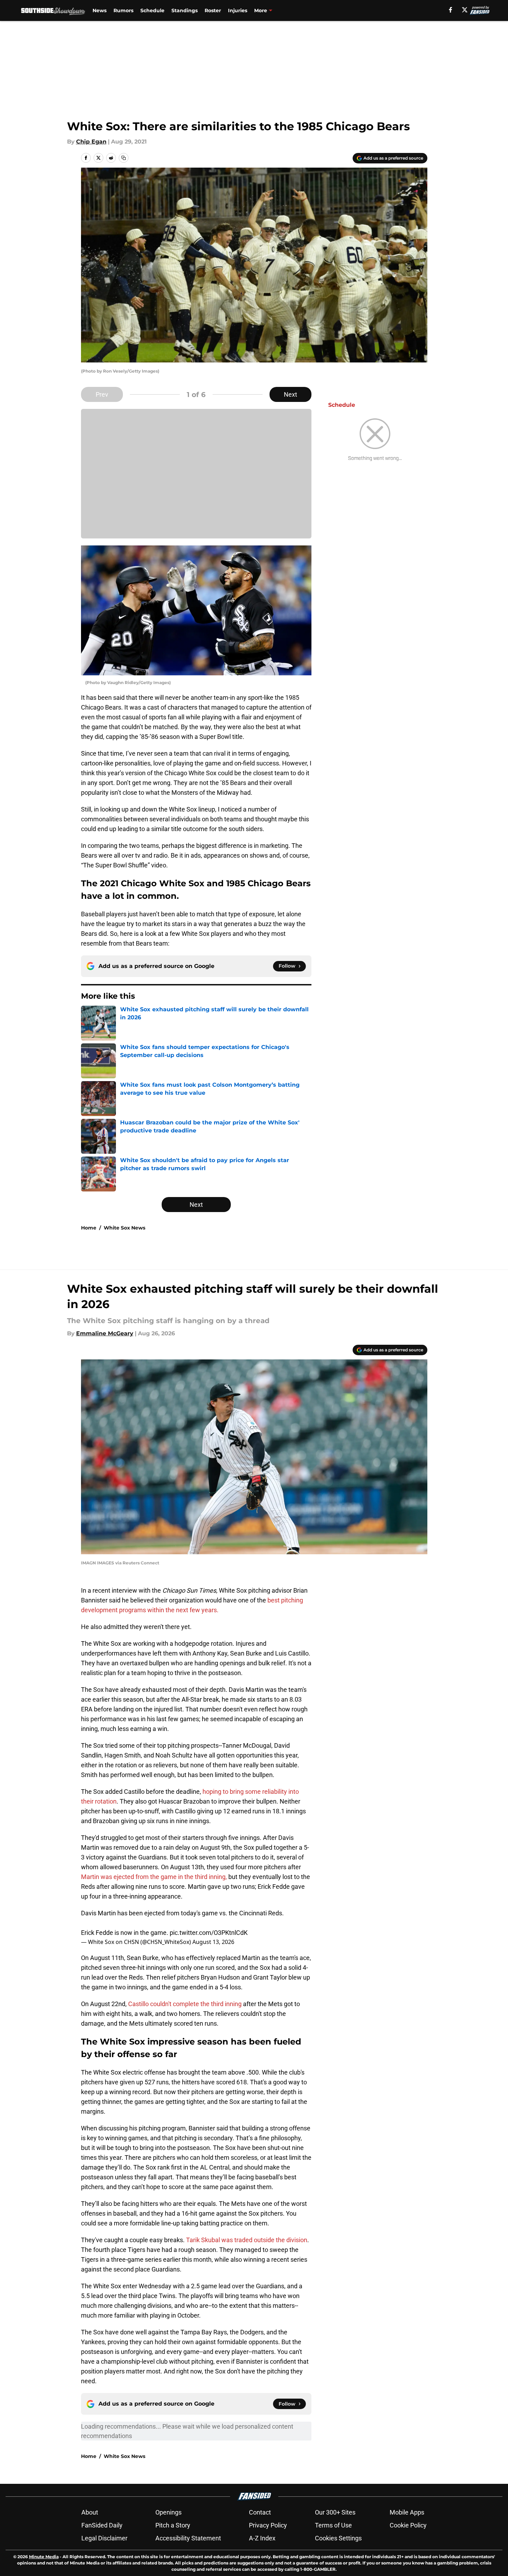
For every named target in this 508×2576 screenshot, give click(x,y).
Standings (185, 10)
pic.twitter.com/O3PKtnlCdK (209, 1933)
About (90, 2512)
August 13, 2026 (213, 1942)
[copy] (124, 158)
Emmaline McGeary (105, 1333)
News (100, 10)
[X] (465, 10)
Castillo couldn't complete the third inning (185, 2004)
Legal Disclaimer (104, 2538)
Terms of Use (333, 2525)
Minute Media (44, 2557)
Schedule (152, 10)
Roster (213, 10)
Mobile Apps (407, 2512)
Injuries (238, 10)
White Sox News (124, 1228)
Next (290, 394)
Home (89, 1228)
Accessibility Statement (188, 2538)
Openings (168, 2512)
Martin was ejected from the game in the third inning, (154, 1877)
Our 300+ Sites (335, 2512)
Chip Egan (91, 142)
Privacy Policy (268, 2525)
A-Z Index (262, 2538)
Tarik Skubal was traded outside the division (247, 2240)
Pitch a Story (173, 2525)
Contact (260, 2512)
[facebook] (451, 10)
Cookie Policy (408, 2525)
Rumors (123, 10)
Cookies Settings (338, 2538)
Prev (102, 394)
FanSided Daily (102, 2525)
